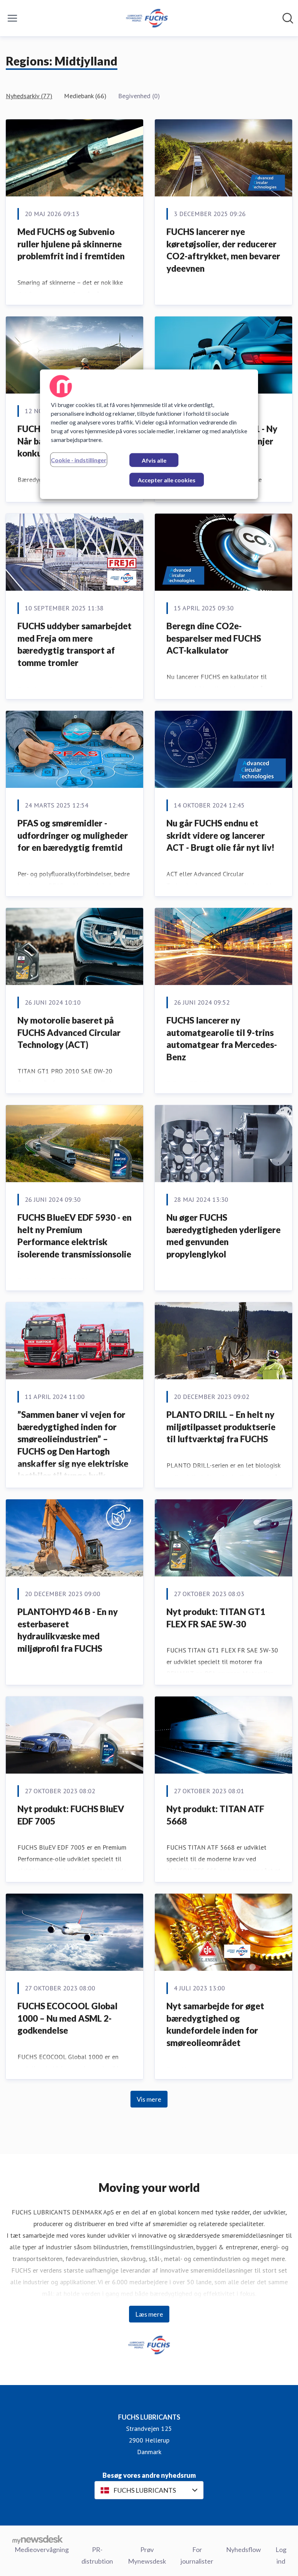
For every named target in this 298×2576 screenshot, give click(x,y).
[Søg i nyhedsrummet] (288, 18)
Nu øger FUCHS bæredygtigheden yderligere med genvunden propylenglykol (223, 1236)
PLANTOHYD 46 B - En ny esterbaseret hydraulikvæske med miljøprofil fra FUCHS (68, 1630)
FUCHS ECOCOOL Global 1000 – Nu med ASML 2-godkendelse (67, 2018)
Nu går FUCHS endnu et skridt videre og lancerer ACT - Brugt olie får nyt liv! (220, 835)
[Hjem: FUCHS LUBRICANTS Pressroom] (147, 18)
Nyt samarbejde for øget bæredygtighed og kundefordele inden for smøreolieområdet (215, 2024)
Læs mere (149, 2314)
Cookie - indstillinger (79, 460)
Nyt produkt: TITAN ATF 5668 (215, 1815)
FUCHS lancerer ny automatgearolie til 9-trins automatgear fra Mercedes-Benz (222, 1038)
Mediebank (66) (85, 96)
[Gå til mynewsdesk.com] (38, 2539)
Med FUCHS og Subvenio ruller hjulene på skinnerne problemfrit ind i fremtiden (71, 244)
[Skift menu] (12, 18)
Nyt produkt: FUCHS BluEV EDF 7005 (71, 1815)
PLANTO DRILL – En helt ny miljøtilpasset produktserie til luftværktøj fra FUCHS (221, 1427)
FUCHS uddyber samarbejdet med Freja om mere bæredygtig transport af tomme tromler (74, 644)
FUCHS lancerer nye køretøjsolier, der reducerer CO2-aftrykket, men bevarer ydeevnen (223, 250)
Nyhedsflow (243, 2549)
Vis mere (149, 2099)
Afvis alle (154, 460)
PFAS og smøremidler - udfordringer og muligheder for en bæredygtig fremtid (73, 835)
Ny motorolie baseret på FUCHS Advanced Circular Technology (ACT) (69, 1032)
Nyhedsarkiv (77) (29, 96)
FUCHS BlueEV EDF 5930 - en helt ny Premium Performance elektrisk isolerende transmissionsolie (74, 1236)
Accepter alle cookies (167, 480)
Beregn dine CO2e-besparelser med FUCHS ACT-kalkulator (214, 638)
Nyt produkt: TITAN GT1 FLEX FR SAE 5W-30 (216, 1618)
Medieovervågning (42, 2549)
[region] (149, 434)
